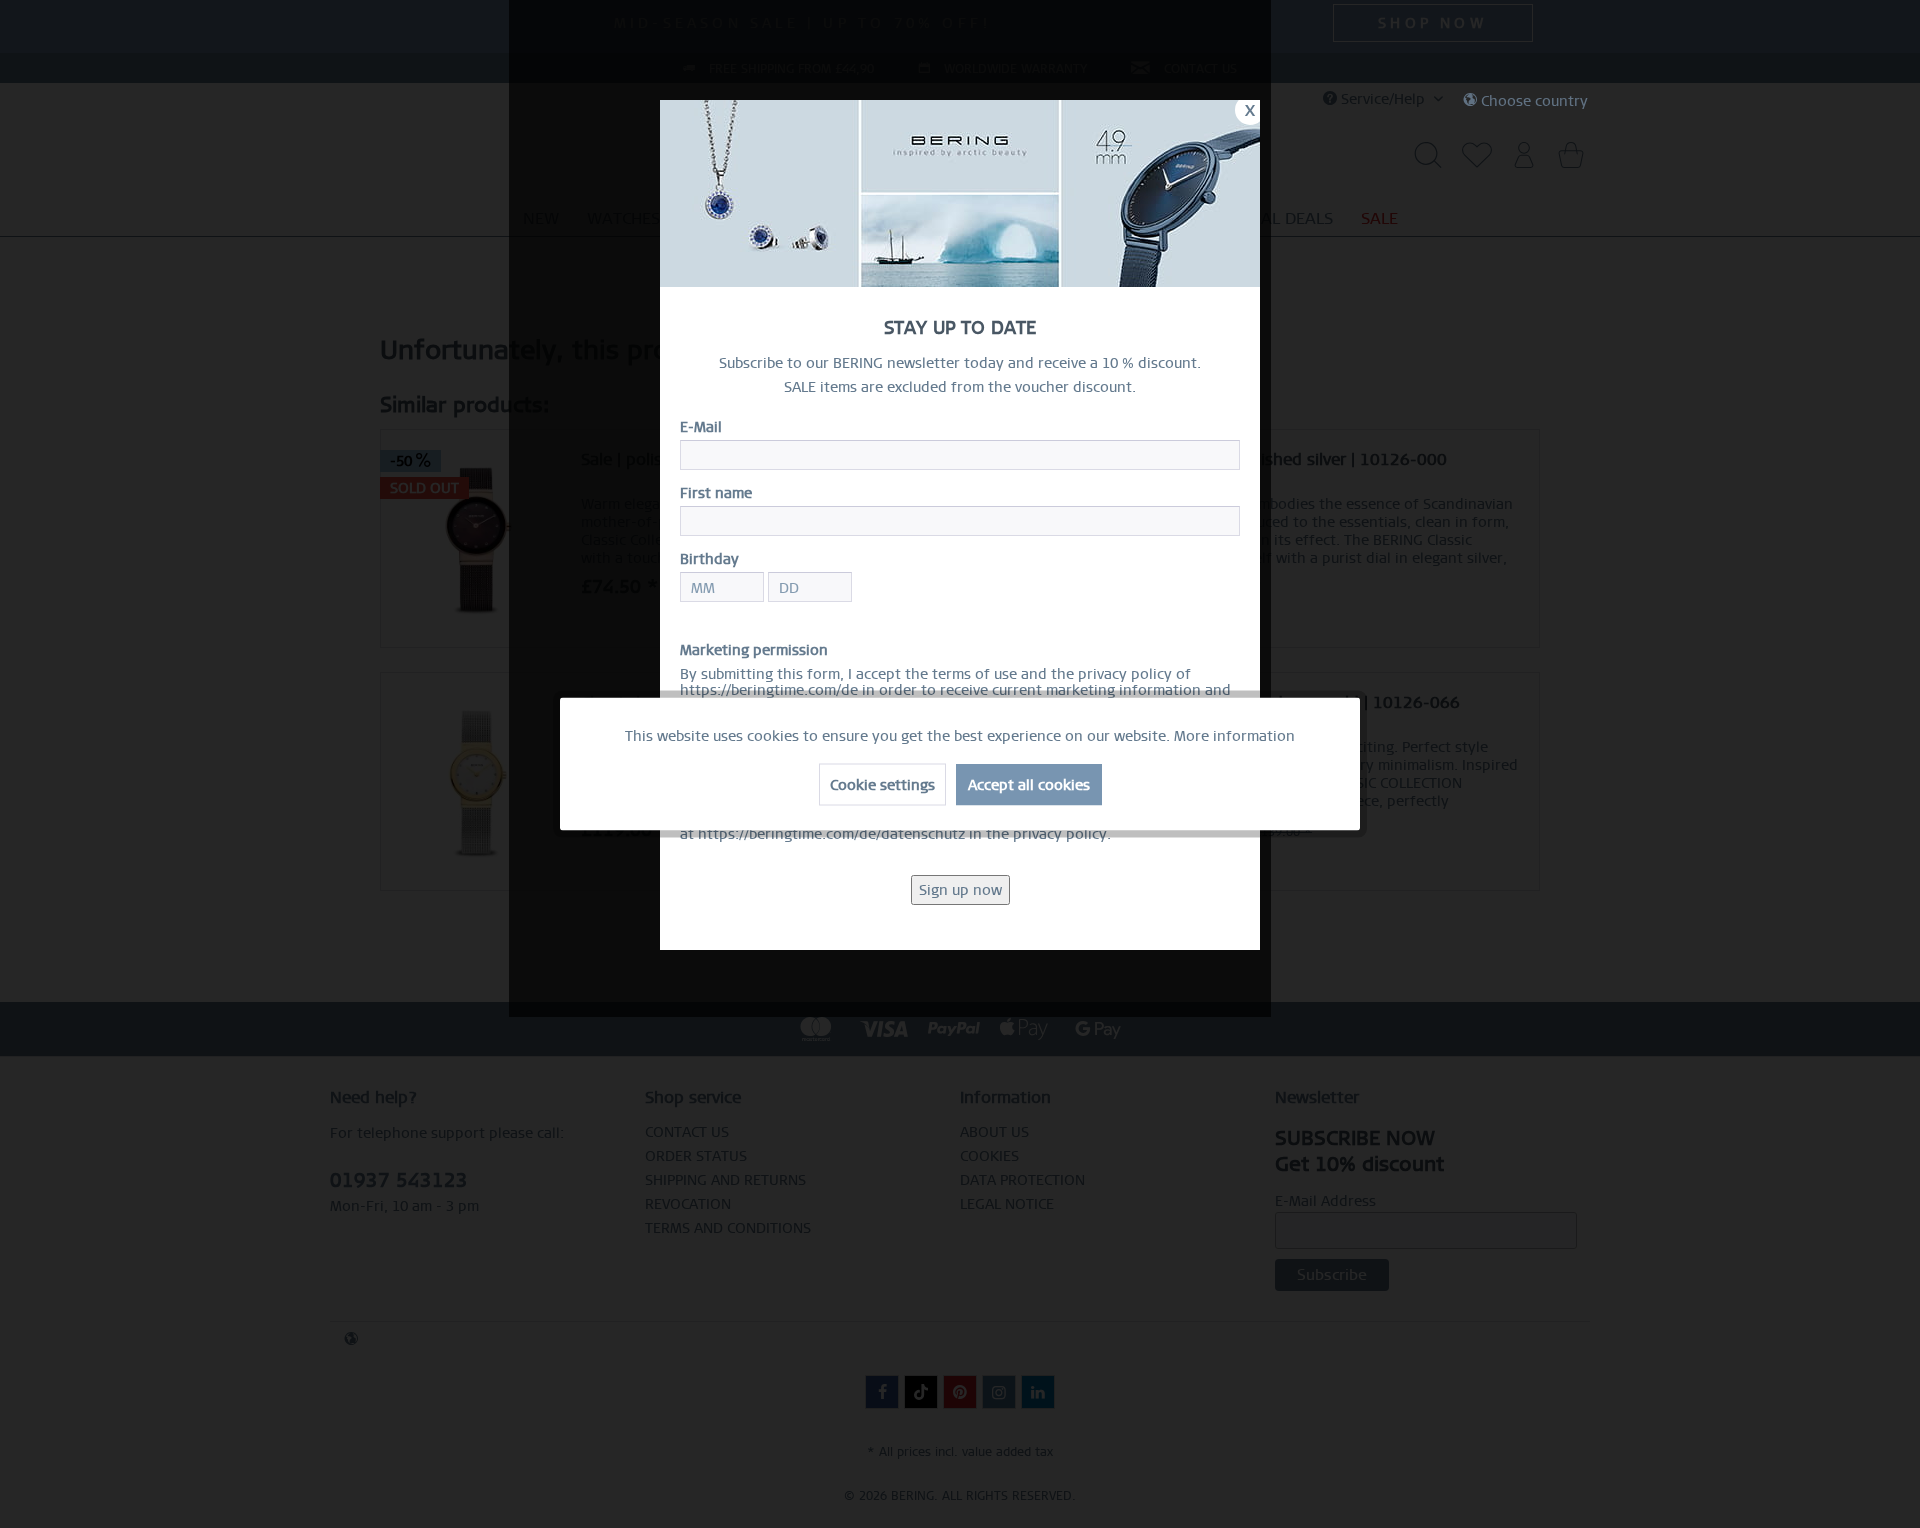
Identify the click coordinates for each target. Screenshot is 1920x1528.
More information (1234, 736)
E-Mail (701, 427)
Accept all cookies (1029, 785)
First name (716, 493)
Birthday (709, 559)
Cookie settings (882, 785)
